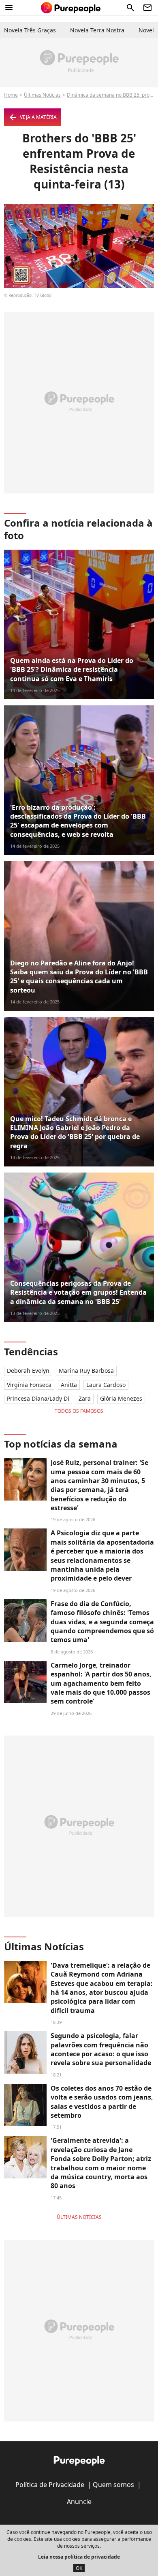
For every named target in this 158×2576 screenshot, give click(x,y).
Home (11, 95)
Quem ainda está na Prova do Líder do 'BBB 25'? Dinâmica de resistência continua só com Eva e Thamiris (72, 670)
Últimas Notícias (42, 95)
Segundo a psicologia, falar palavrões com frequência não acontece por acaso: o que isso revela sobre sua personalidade (101, 2049)
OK (79, 2568)
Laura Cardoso (106, 1385)
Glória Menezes (121, 1398)
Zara (85, 1398)
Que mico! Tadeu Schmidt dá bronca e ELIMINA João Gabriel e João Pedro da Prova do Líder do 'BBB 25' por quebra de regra (75, 1132)
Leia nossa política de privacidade (79, 2557)
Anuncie (79, 2502)
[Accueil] (71, 8)
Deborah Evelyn (28, 1371)
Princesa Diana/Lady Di (38, 1398)
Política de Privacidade (50, 2485)
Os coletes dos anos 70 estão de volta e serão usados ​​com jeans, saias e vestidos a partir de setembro (102, 2102)
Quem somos (113, 2485)
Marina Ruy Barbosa (86, 1371)
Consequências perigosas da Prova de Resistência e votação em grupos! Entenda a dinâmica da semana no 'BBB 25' (78, 1292)
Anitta (69, 1385)
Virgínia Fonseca (29, 1385)
